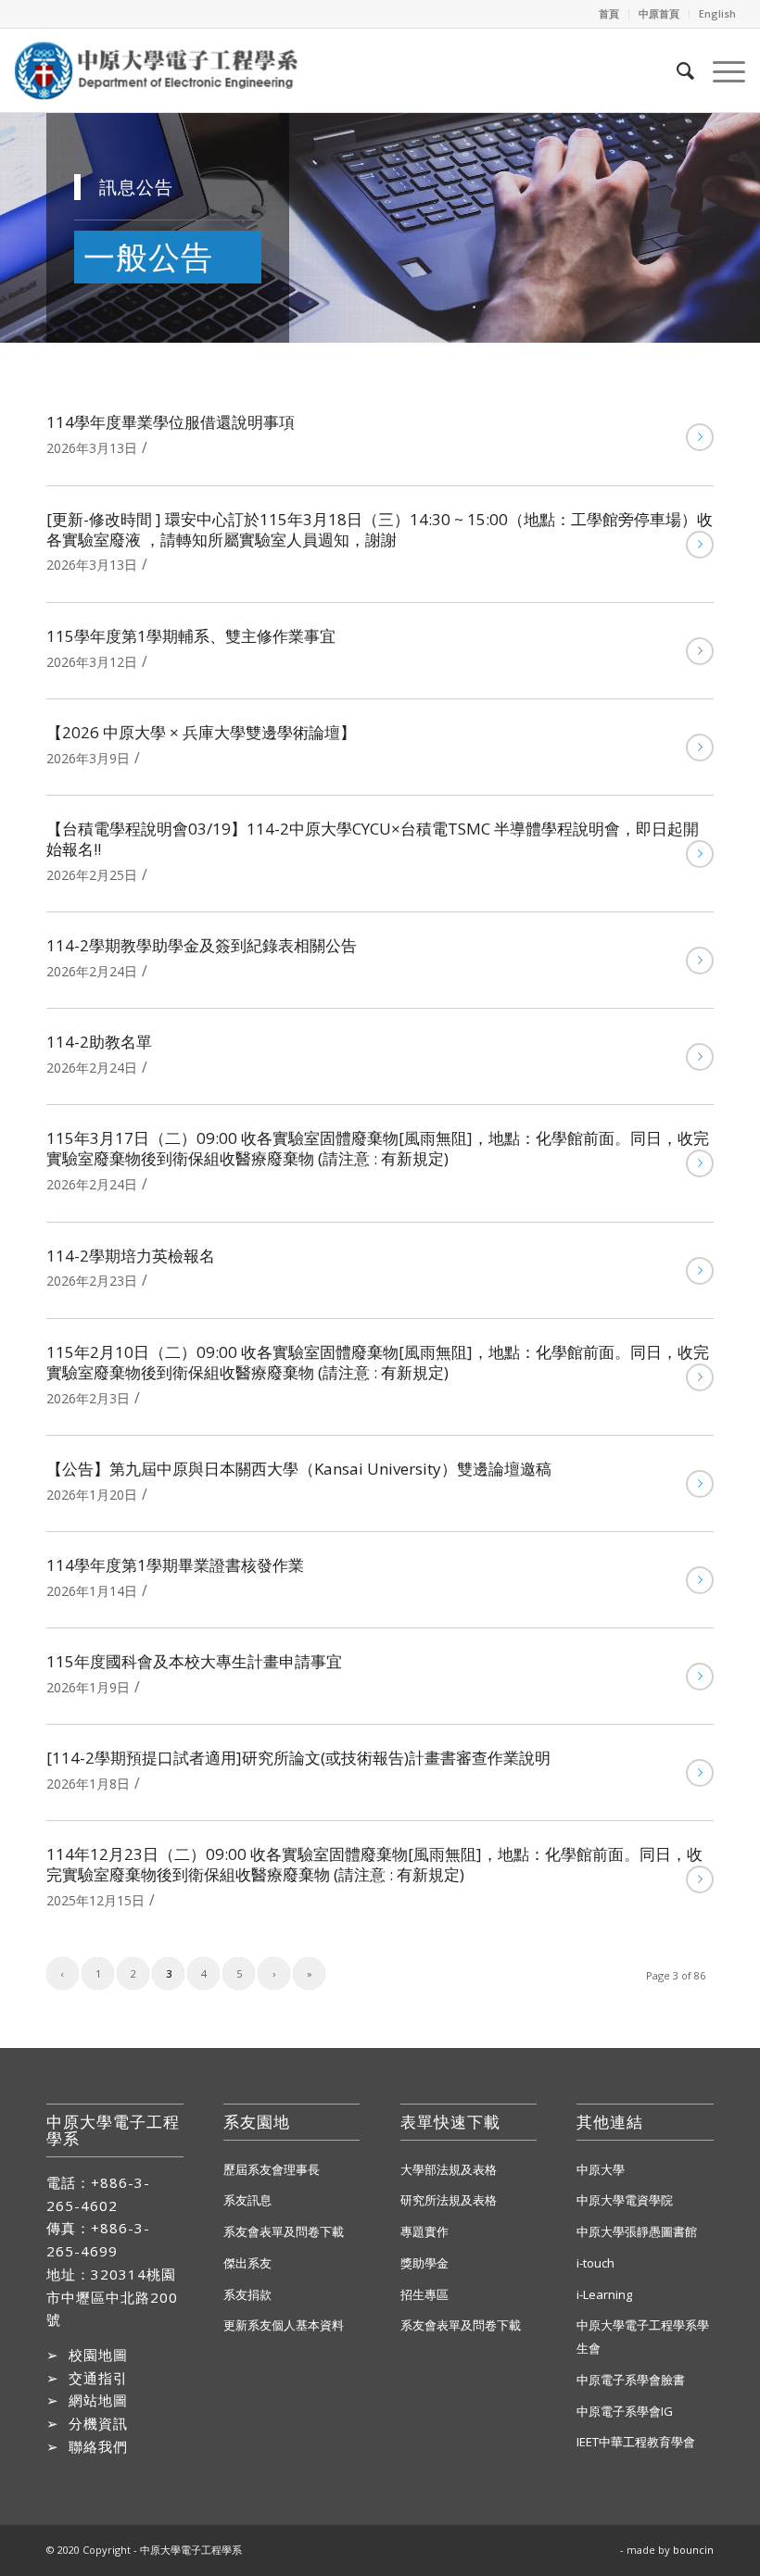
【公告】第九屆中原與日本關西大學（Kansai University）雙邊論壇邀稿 (299, 1469)
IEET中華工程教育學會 (636, 2442)
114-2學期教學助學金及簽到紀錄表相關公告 (202, 945)
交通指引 (98, 2378)
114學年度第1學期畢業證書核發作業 (175, 1565)
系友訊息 (247, 2200)
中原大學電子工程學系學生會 (643, 2337)
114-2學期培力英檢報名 (131, 1256)
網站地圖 (98, 2400)
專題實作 (424, 2231)
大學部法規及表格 (449, 2169)
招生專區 (424, 2294)
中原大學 (601, 2169)
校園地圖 (98, 2355)
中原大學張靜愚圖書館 (637, 2231)
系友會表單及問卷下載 (284, 2231)
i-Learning (604, 2294)
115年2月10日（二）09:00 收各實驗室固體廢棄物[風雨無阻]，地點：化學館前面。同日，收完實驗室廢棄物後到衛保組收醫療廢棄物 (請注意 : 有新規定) (378, 1362)
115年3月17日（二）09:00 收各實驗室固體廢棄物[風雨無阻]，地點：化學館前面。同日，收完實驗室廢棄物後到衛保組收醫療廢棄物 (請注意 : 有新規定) (378, 1148)
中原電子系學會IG (625, 2411)
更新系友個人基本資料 (284, 2325)
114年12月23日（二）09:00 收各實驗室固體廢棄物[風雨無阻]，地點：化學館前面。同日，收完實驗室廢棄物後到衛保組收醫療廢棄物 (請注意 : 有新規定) (374, 1864)
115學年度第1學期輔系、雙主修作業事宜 (191, 636)
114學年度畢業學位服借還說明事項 (171, 422)
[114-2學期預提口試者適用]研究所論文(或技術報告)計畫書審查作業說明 (298, 1758)
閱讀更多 (700, 437)
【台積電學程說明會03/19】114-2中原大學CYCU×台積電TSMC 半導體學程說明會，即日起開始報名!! (373, 839)
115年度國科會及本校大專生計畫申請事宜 (194, 1661)
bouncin (693, 2550)
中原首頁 (659, 13)
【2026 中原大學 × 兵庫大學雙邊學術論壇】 (201, 732)
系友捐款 (247, 2294)
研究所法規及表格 (449, 2200)
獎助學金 (424, 2263)
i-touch (595, 2263)
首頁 (609, 13)
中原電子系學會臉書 (631, 2380)
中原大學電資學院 (625, 2200)
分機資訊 (98, 2423)
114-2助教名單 (99, 1042)
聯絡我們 (98, 2446)
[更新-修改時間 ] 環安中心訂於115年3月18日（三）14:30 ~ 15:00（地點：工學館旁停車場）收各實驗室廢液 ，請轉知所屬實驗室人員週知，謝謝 (380, 529)
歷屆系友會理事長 (272, 2169)
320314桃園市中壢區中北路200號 (112, 2297)
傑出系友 (247, 2263)
